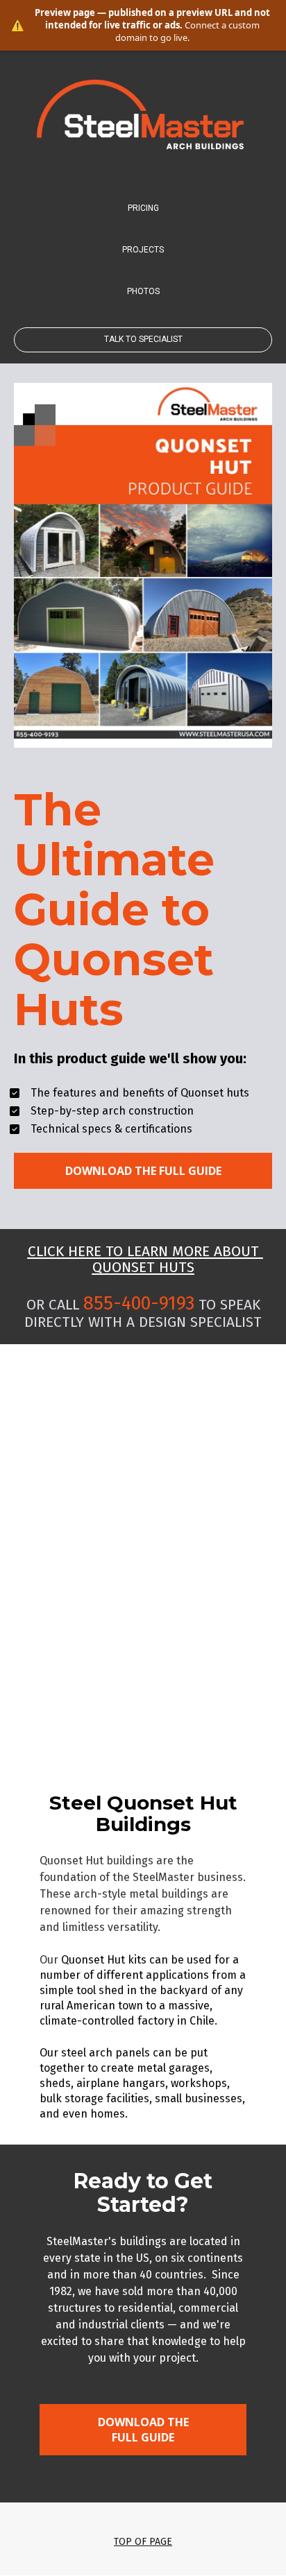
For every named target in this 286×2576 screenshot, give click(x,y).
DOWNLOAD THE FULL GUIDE (143, 1171)
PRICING (143, 208)
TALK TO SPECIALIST (143, 339)
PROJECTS (143, 250)
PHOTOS (143, 291)
